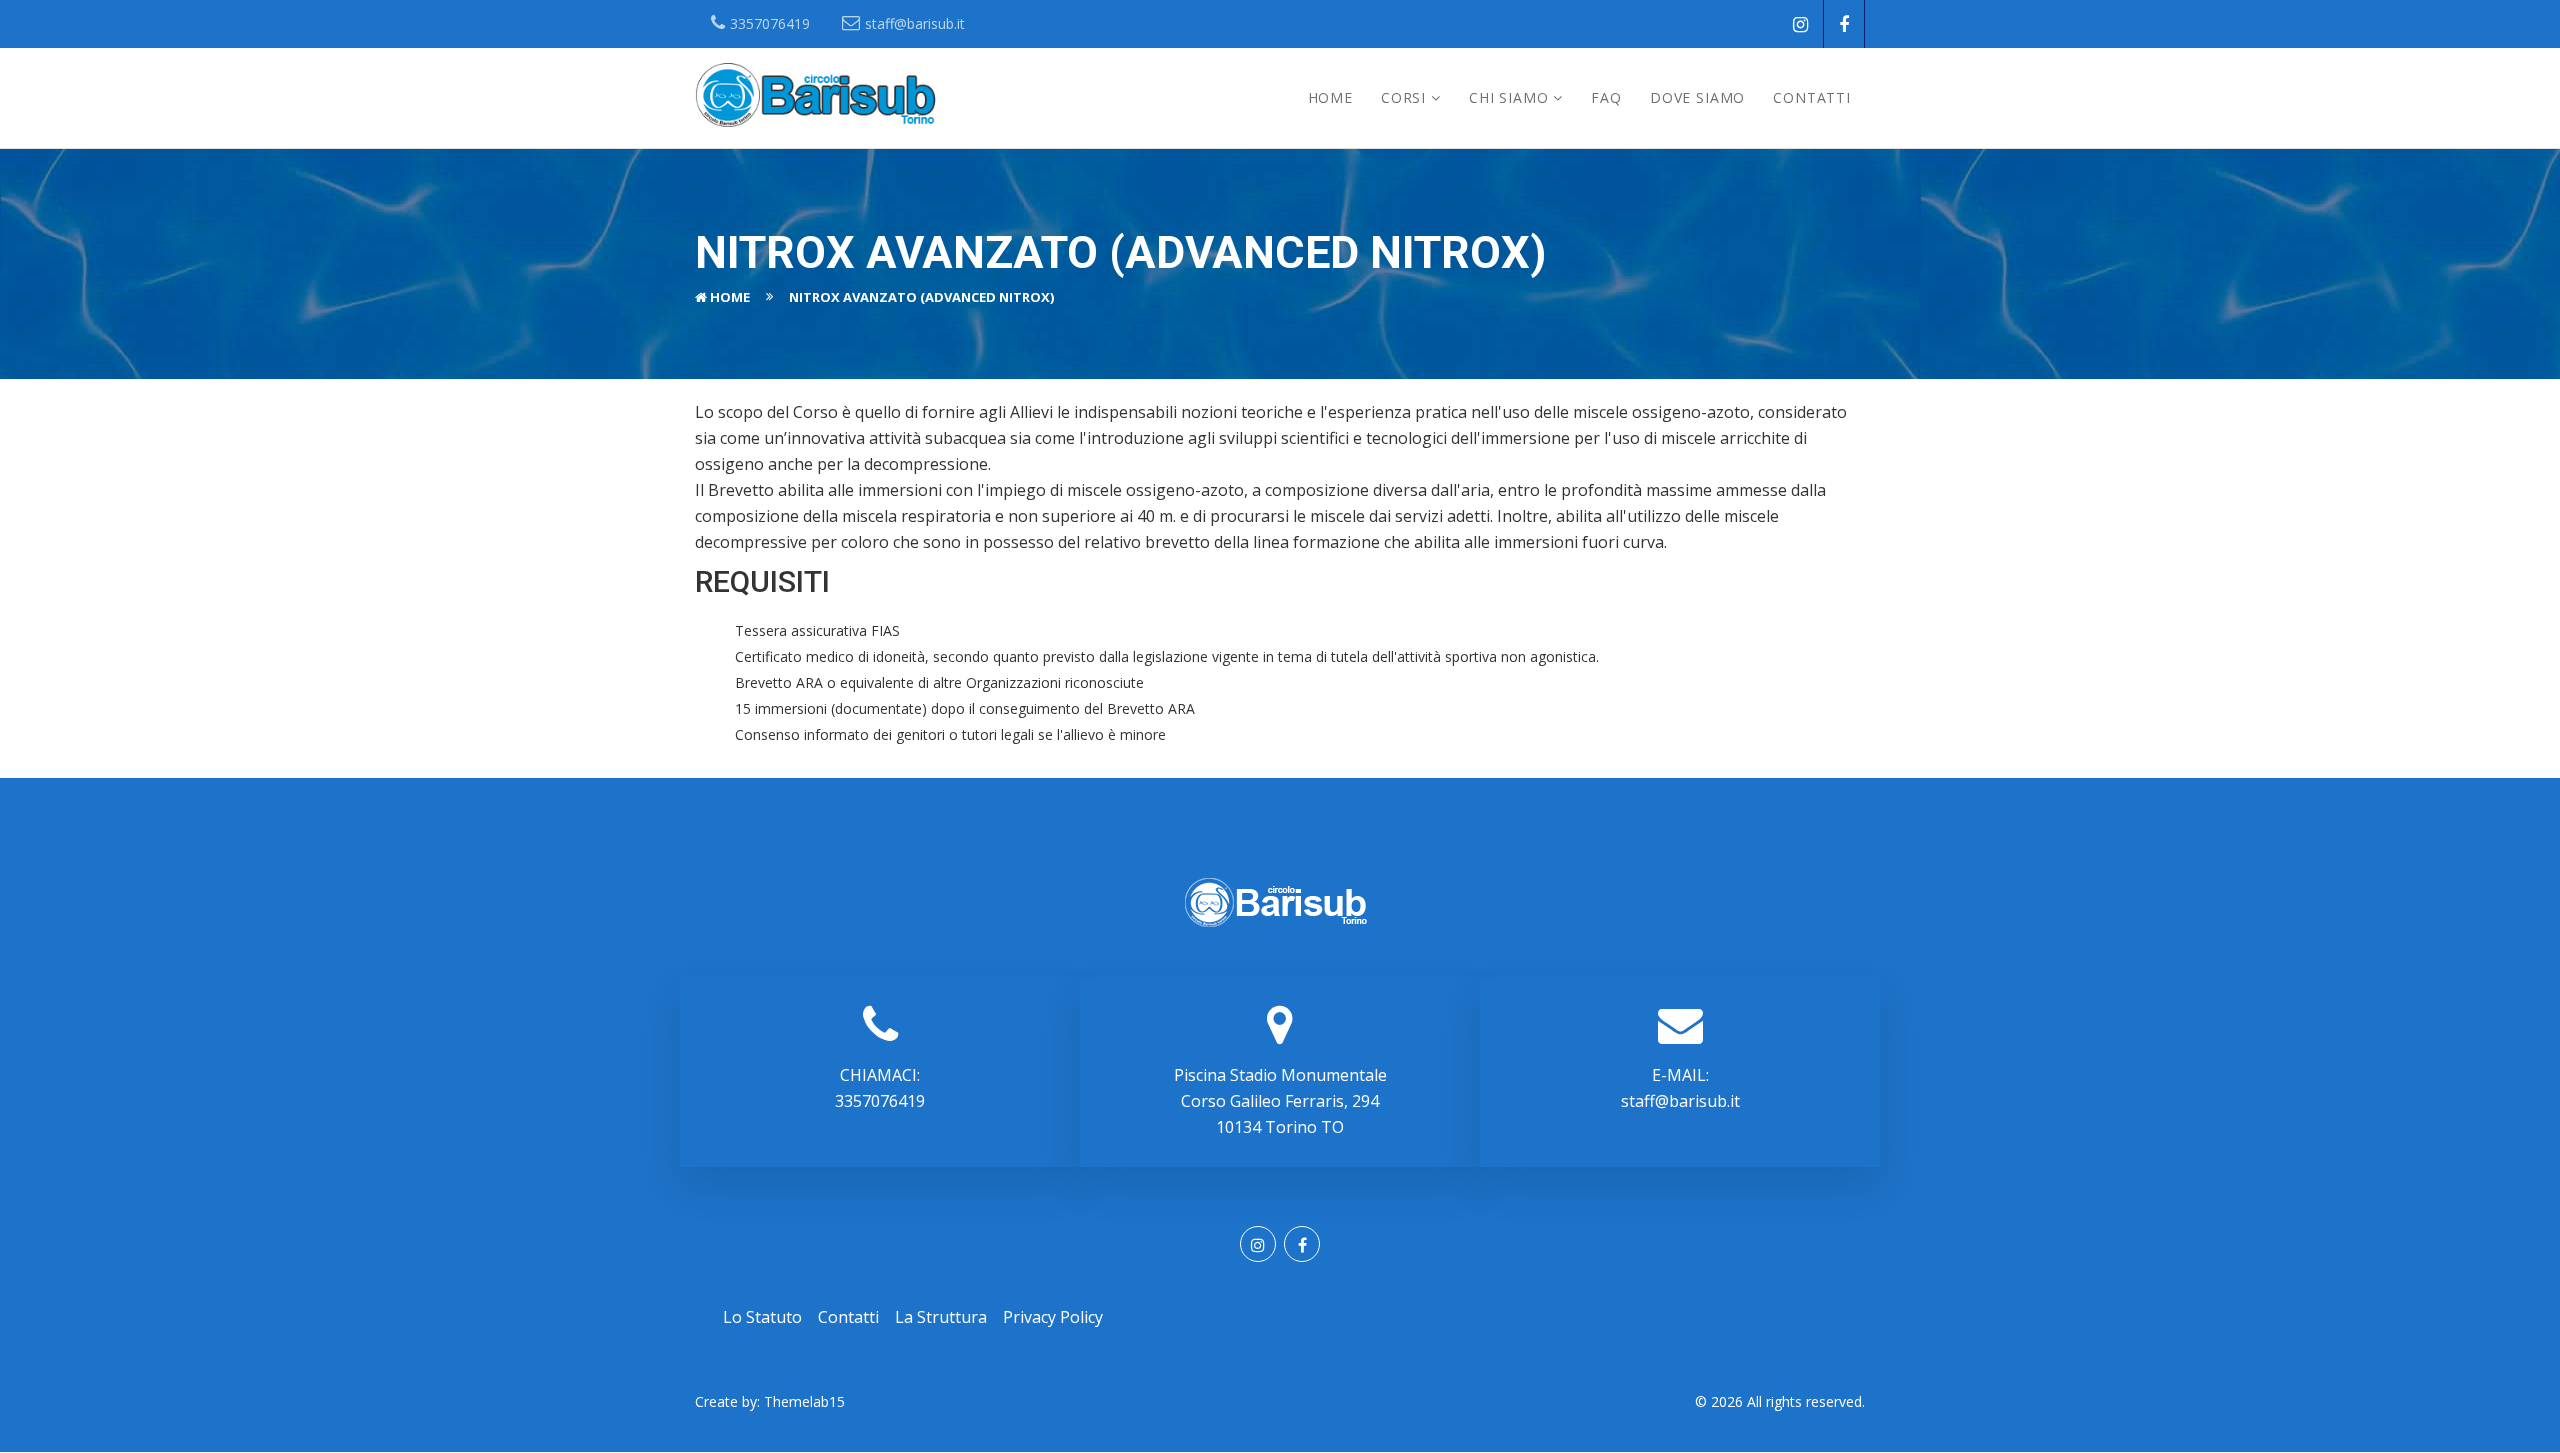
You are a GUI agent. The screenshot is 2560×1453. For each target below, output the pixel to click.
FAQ (1606, 97)
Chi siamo (1509, 97)
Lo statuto (762, 1317)
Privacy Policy (1053, 1317)
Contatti (1812, 97)
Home (1330, 97)
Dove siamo (1697, 97)
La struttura (941, 1317)
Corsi (1403, 97)
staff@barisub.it (1680, 1101)
